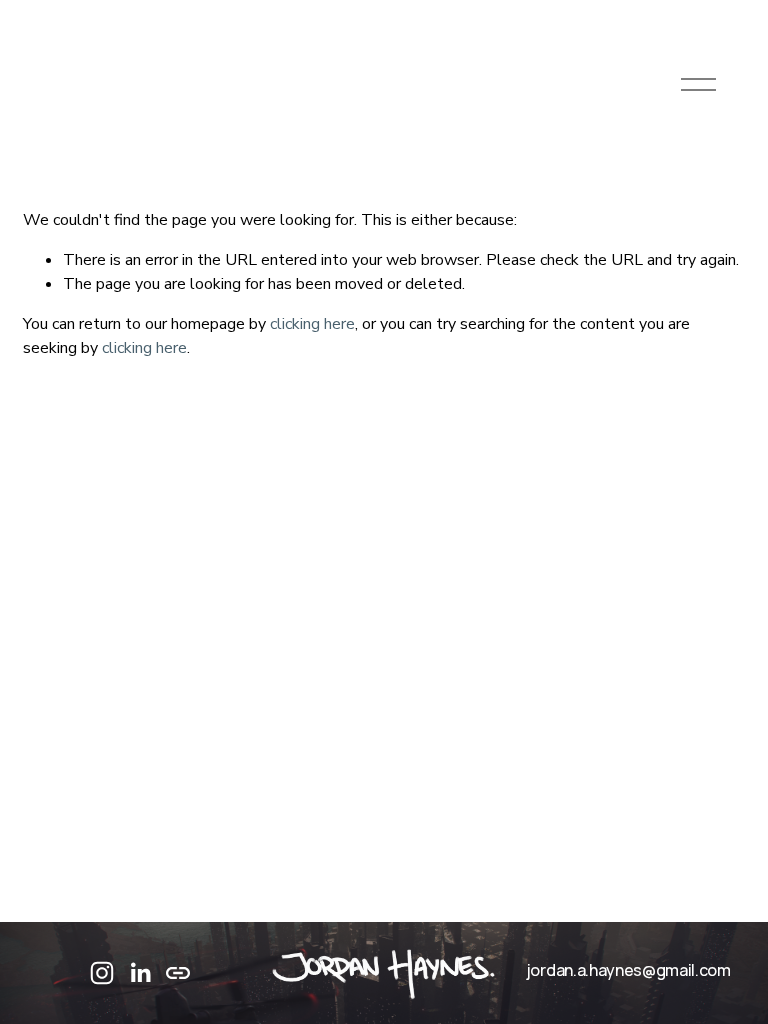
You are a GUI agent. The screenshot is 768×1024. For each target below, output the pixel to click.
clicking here (312, 324)
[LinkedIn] (140, 973)
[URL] (178, 973)
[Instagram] (102, 973)
